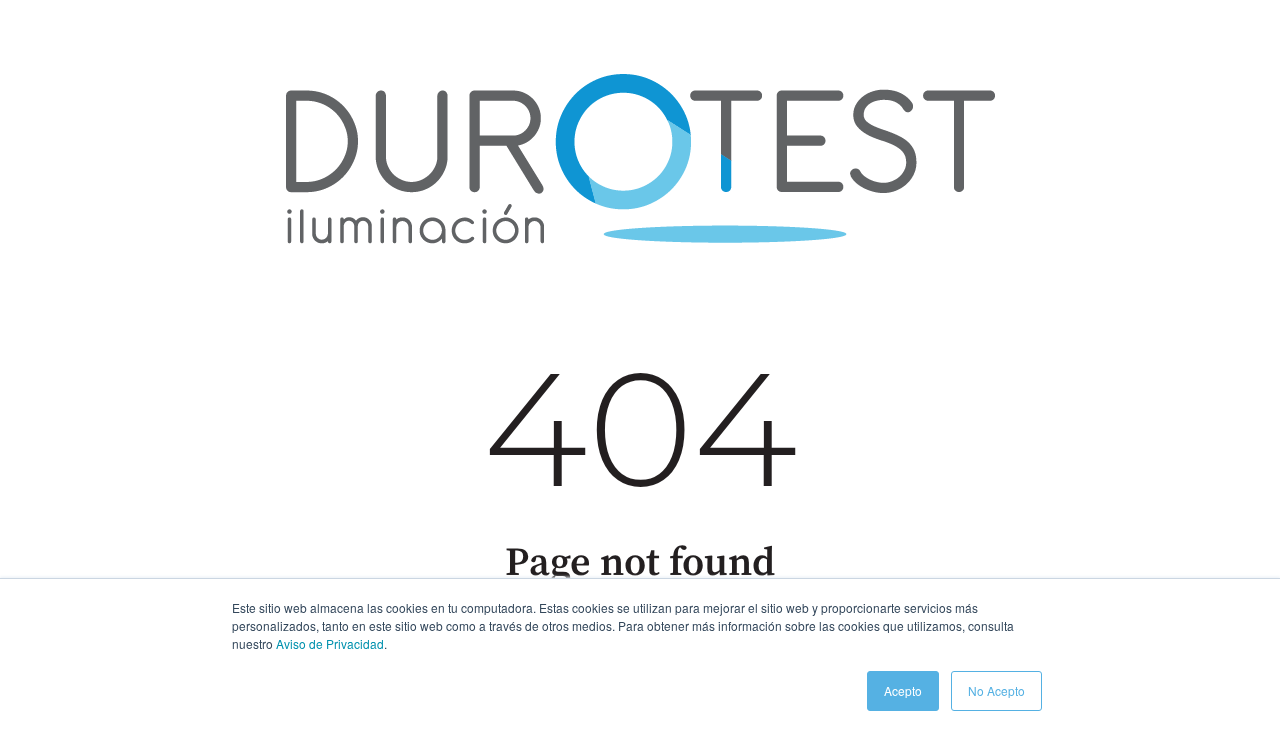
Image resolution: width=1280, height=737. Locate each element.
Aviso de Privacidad (330, 643)
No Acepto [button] (996, 690)
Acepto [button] (903, 690)
